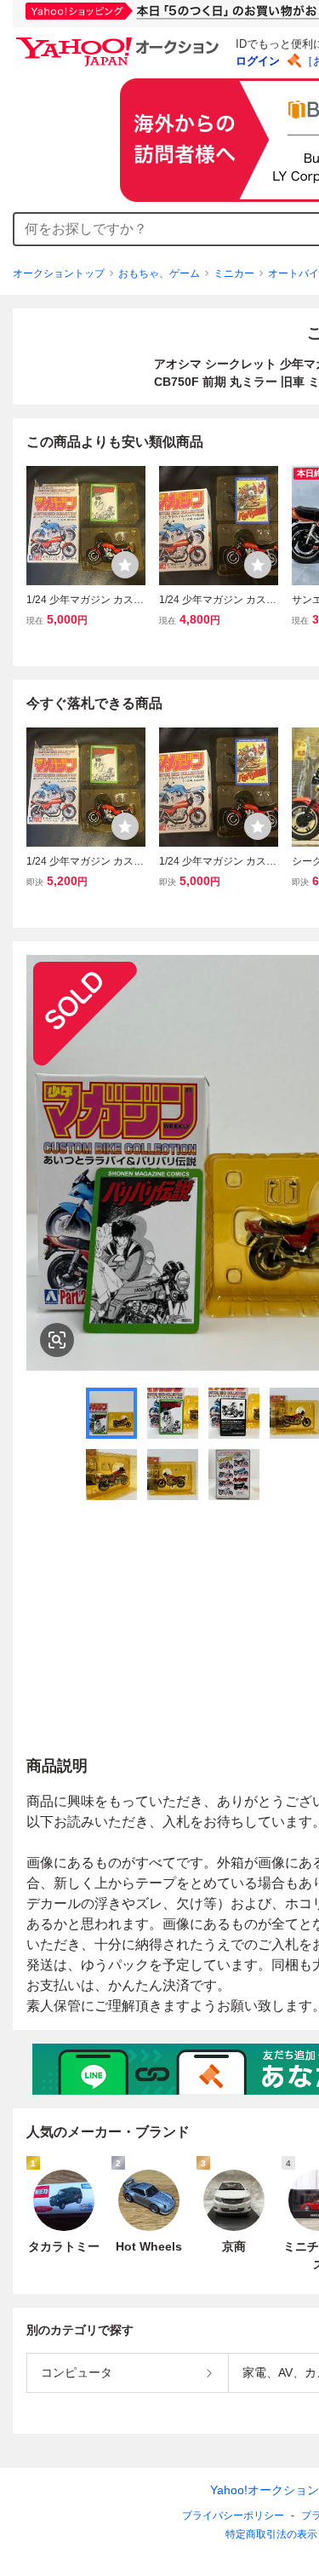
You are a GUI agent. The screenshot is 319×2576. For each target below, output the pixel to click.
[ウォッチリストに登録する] (125, 565)
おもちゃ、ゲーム (159, 273)
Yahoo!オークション (265, 2490)
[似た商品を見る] (57, 1340)
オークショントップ (59, 273)
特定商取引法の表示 (271, 2534)
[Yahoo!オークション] (120, 42)
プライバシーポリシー (233, 2516)
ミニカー (234, 273)
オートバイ (293, 273)
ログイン (258, 61)
